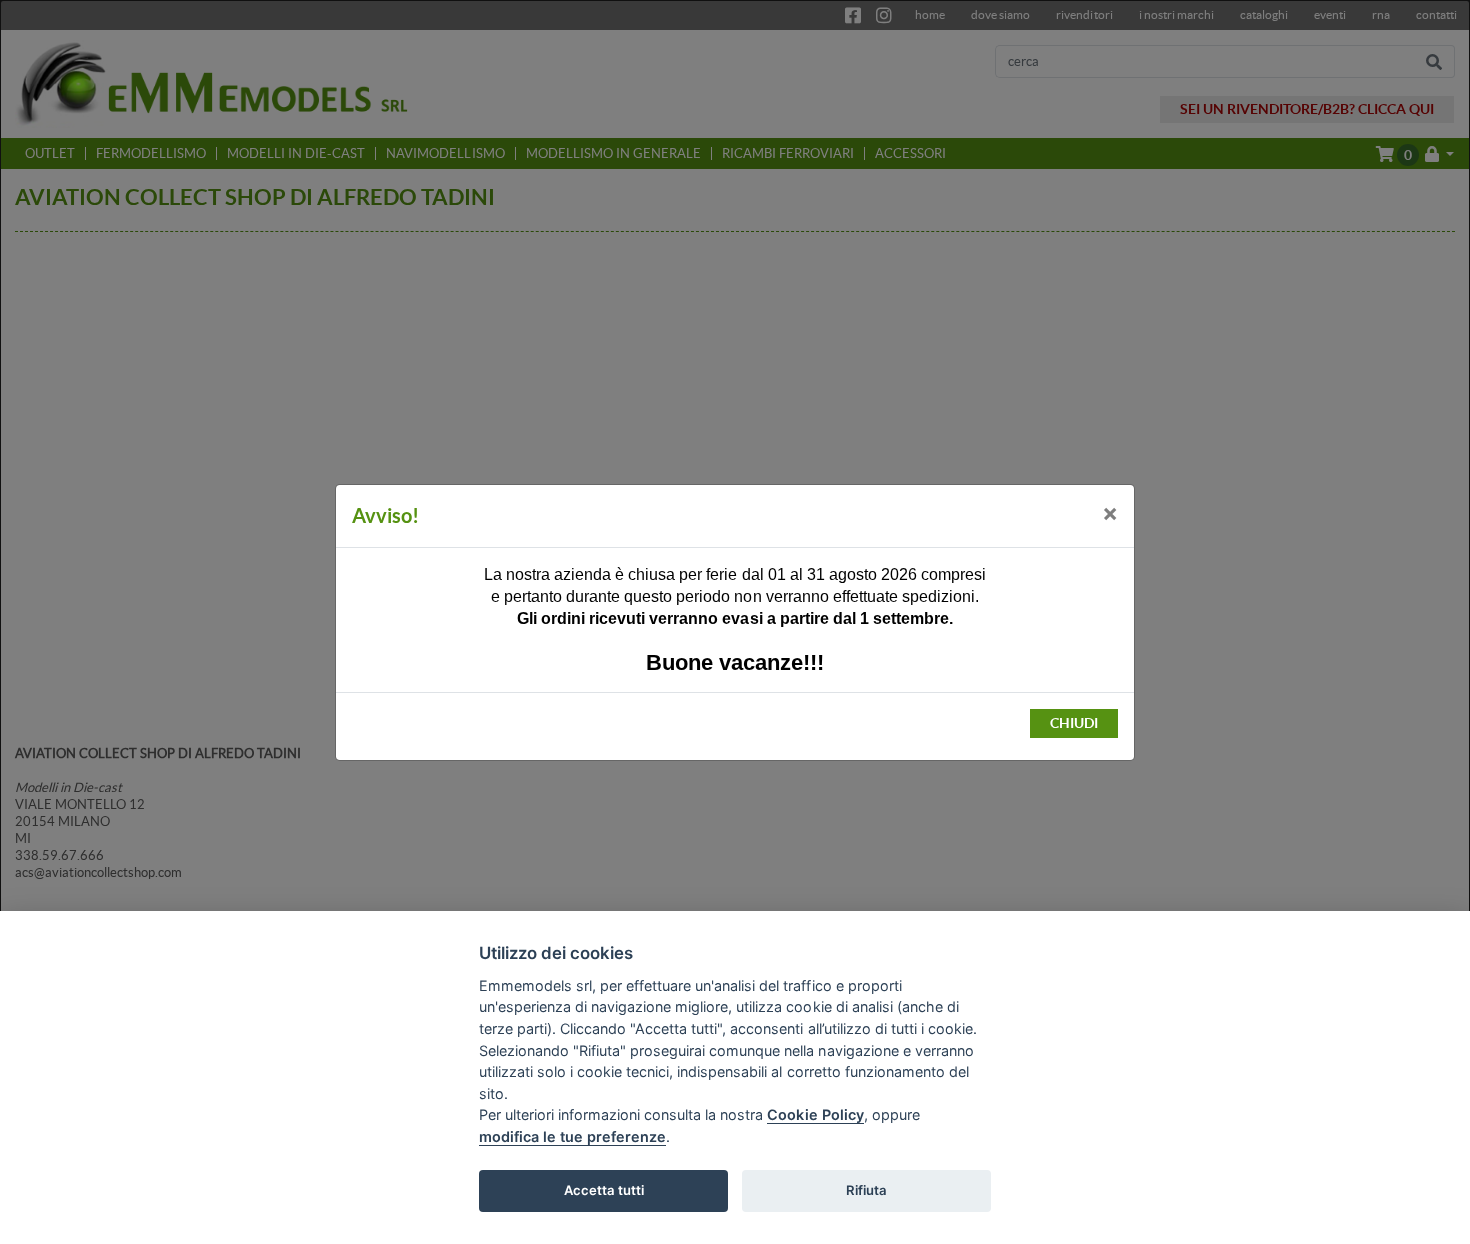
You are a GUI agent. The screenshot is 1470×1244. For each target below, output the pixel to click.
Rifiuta (866, 1190)
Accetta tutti (604, 1190)
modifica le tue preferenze (572, 1136)
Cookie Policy (815, 1114)
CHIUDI (1074, 723)
